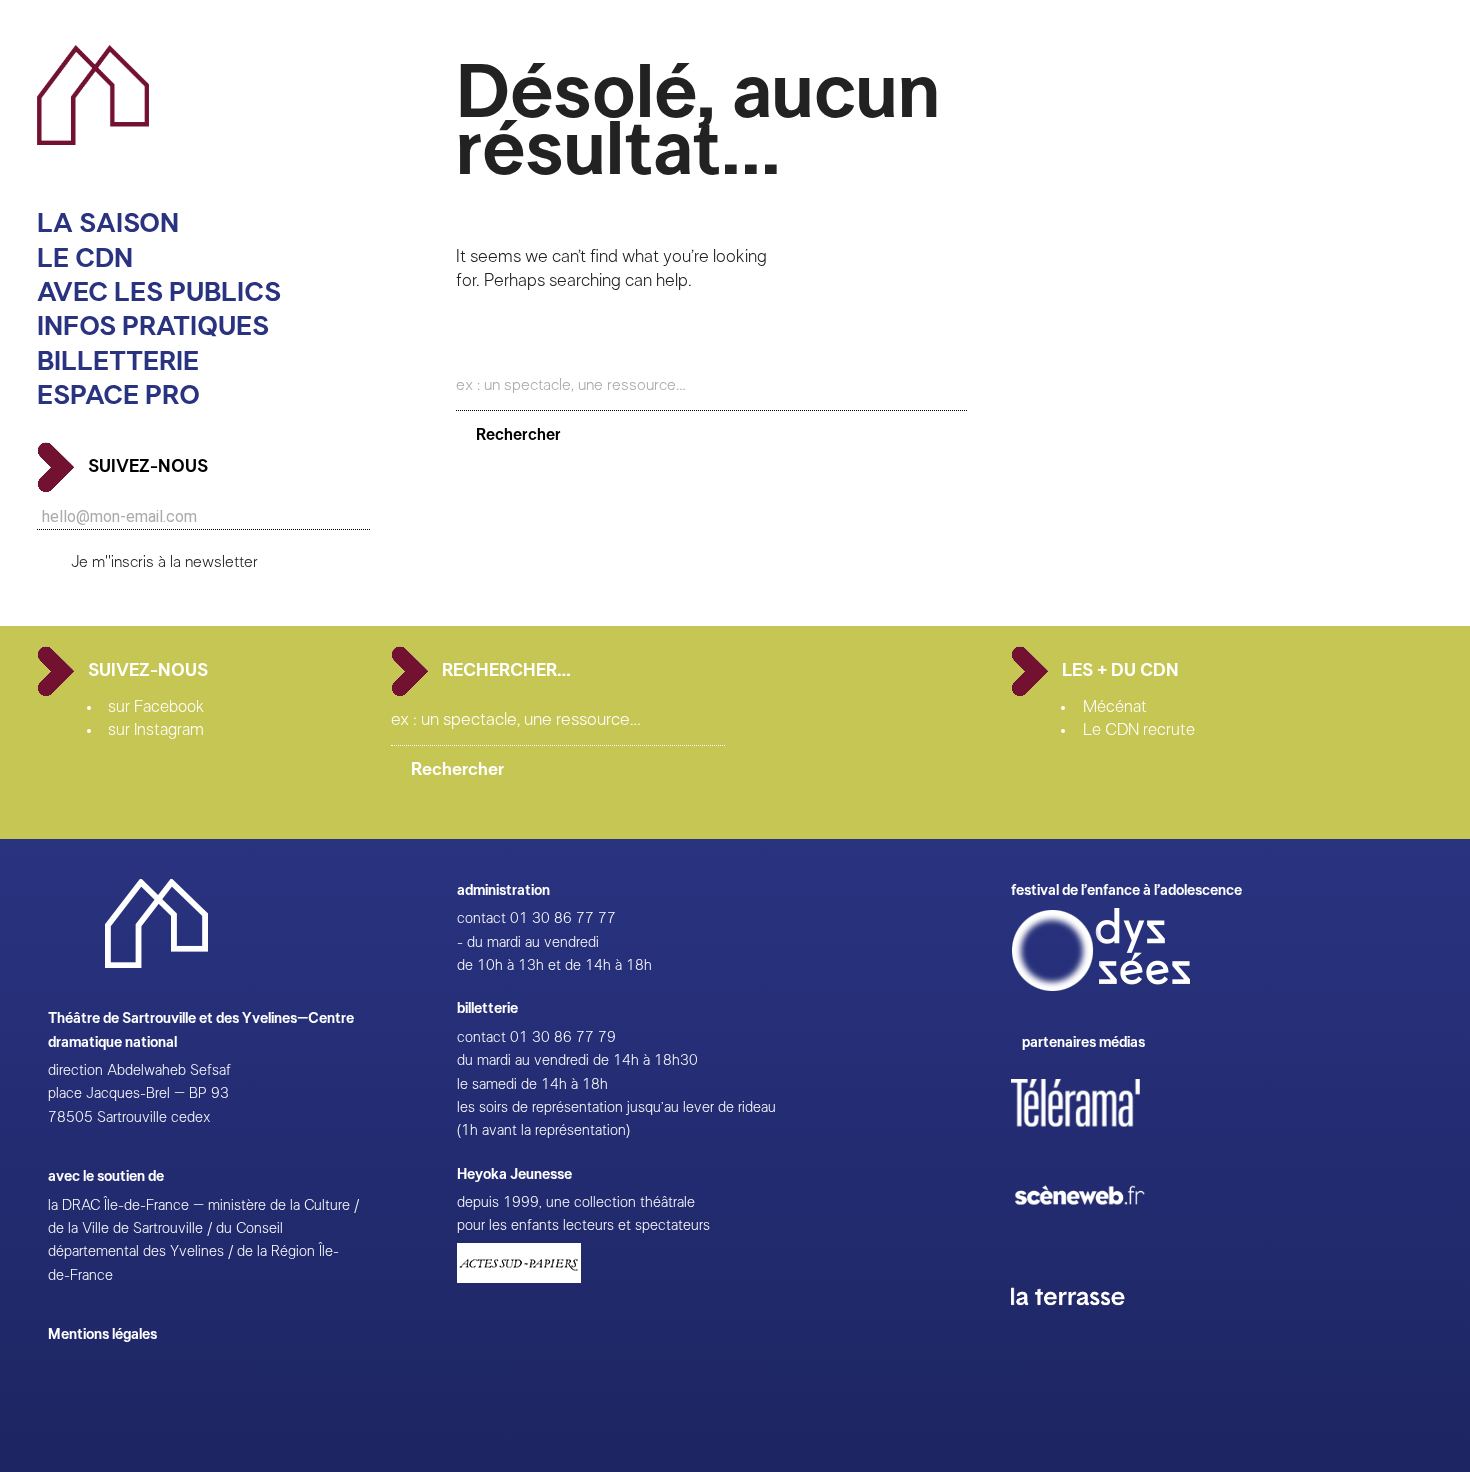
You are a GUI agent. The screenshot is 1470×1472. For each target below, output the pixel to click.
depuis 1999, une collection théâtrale (576, 1202)
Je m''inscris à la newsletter (164, 562)
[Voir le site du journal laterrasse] (1083, 1328)
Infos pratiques (153, 326)
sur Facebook (156, 707)
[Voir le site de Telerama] (1096, 1134)
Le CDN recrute (1139, 730)
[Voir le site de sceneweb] (1097, 1236)
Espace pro (118, 395)
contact (481, 918)
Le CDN (85, 258)
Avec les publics (159, 292)
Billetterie (118, 361)
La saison (108, 223)
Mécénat (1115, 707)
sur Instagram (156, 730)
